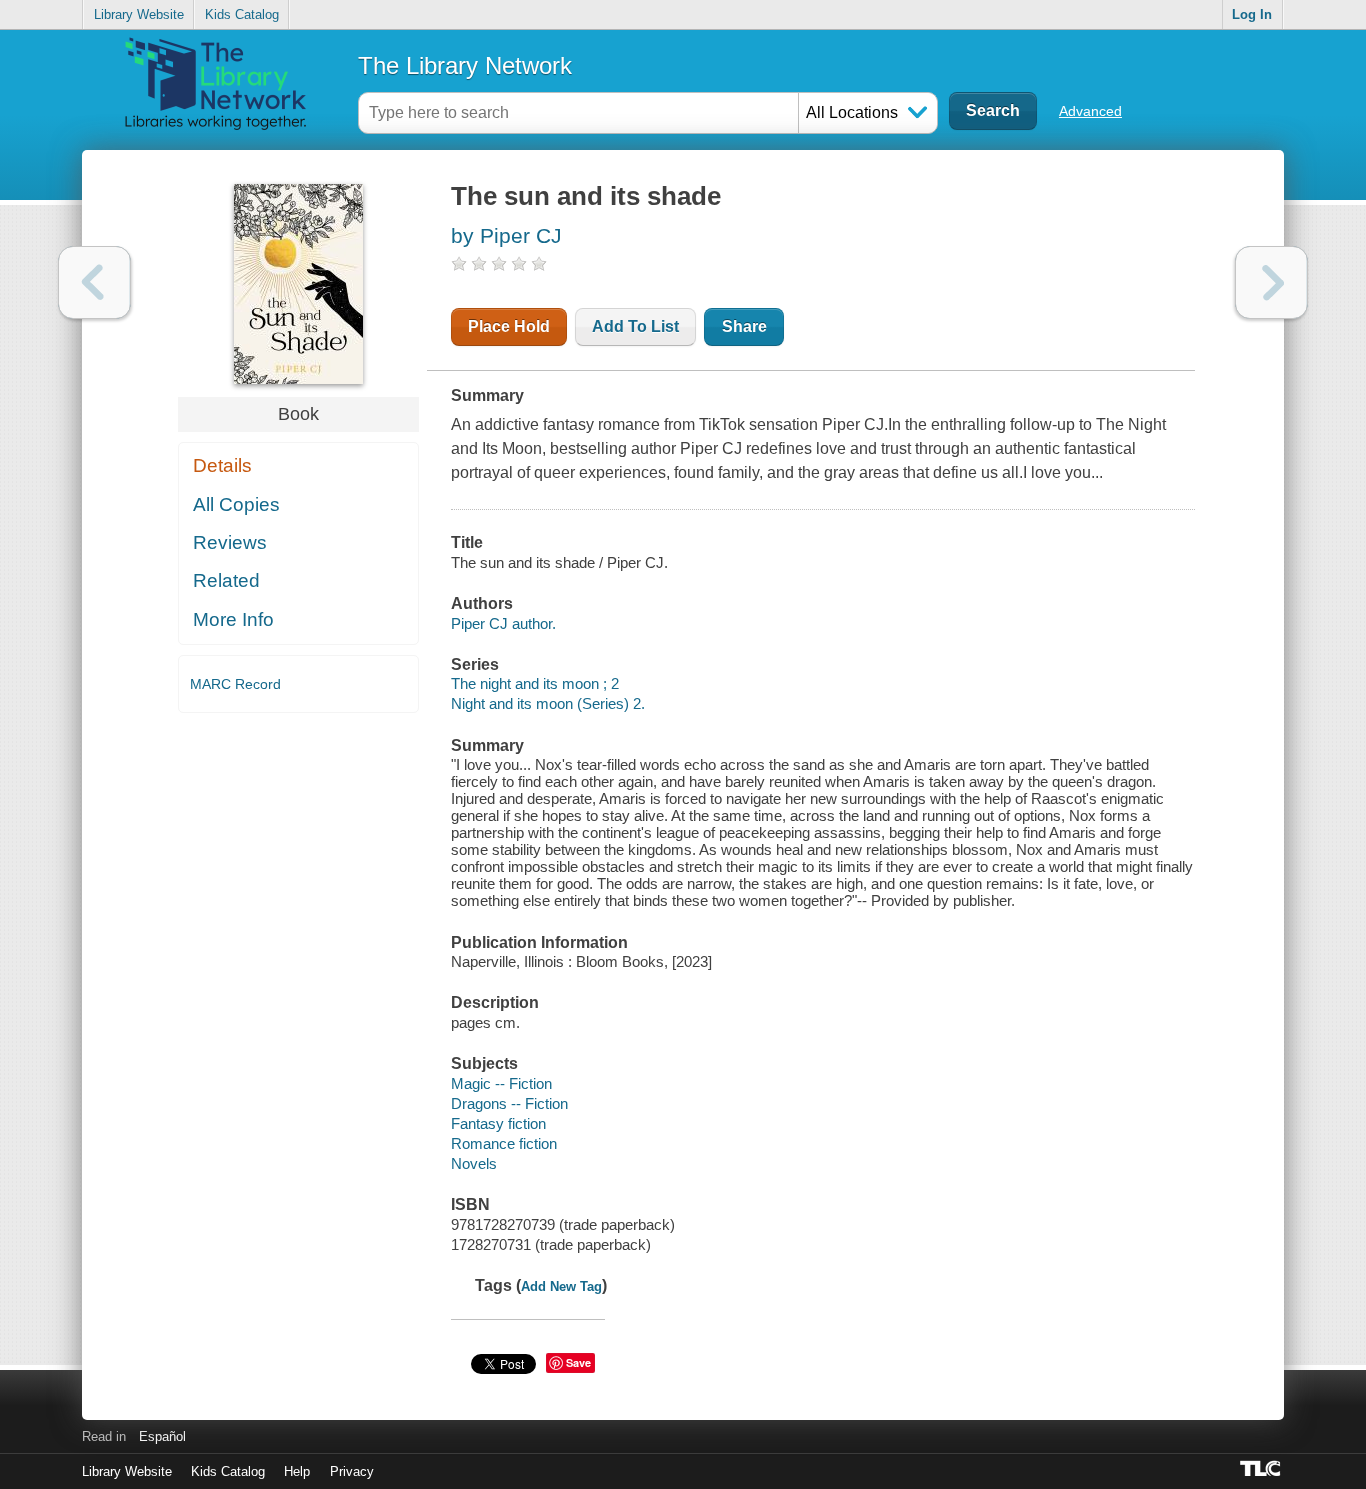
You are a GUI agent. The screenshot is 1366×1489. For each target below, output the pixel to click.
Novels (474, 1163)
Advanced (1090, 111)
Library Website (139, 14)
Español (162, 1436)
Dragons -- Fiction (509, 1103)
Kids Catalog (242, 14)
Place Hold (509, 326)
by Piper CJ (506, 235)
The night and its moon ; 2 (535, 683)
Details (222, 465)
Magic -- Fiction (501, 1083)
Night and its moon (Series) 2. (548, 703)
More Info (233, 619)
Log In (1252, 14)
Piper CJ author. (503, 623)
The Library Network (465, 65)
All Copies (236, 504)
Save (578, 1362)
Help (297, 1471)
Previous (94, 282)
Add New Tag (561, 1286)
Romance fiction (504, 1143)
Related (226, 580)
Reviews (230, 542)
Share (744, 326)
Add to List (635, 326)
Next (1271, 282)
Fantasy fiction (498, 1123)
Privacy (352, 1471)
